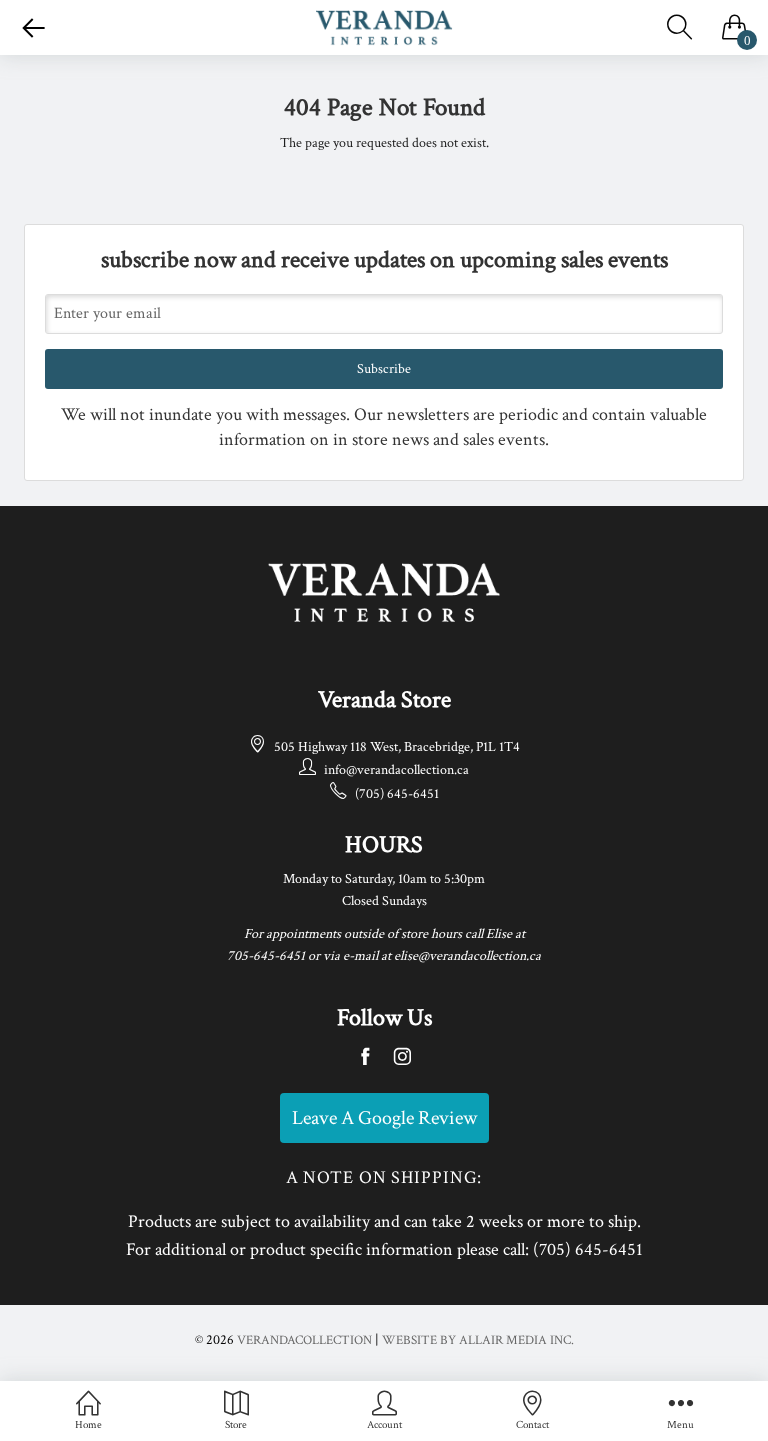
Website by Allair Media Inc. (478, 1340)
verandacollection (304, 1340)
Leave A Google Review (384, 1118)
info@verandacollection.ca (396, 770)
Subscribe (384, 369)
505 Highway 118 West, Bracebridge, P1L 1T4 (397, 747)
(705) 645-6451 (397, 794)
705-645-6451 (266, 956)
